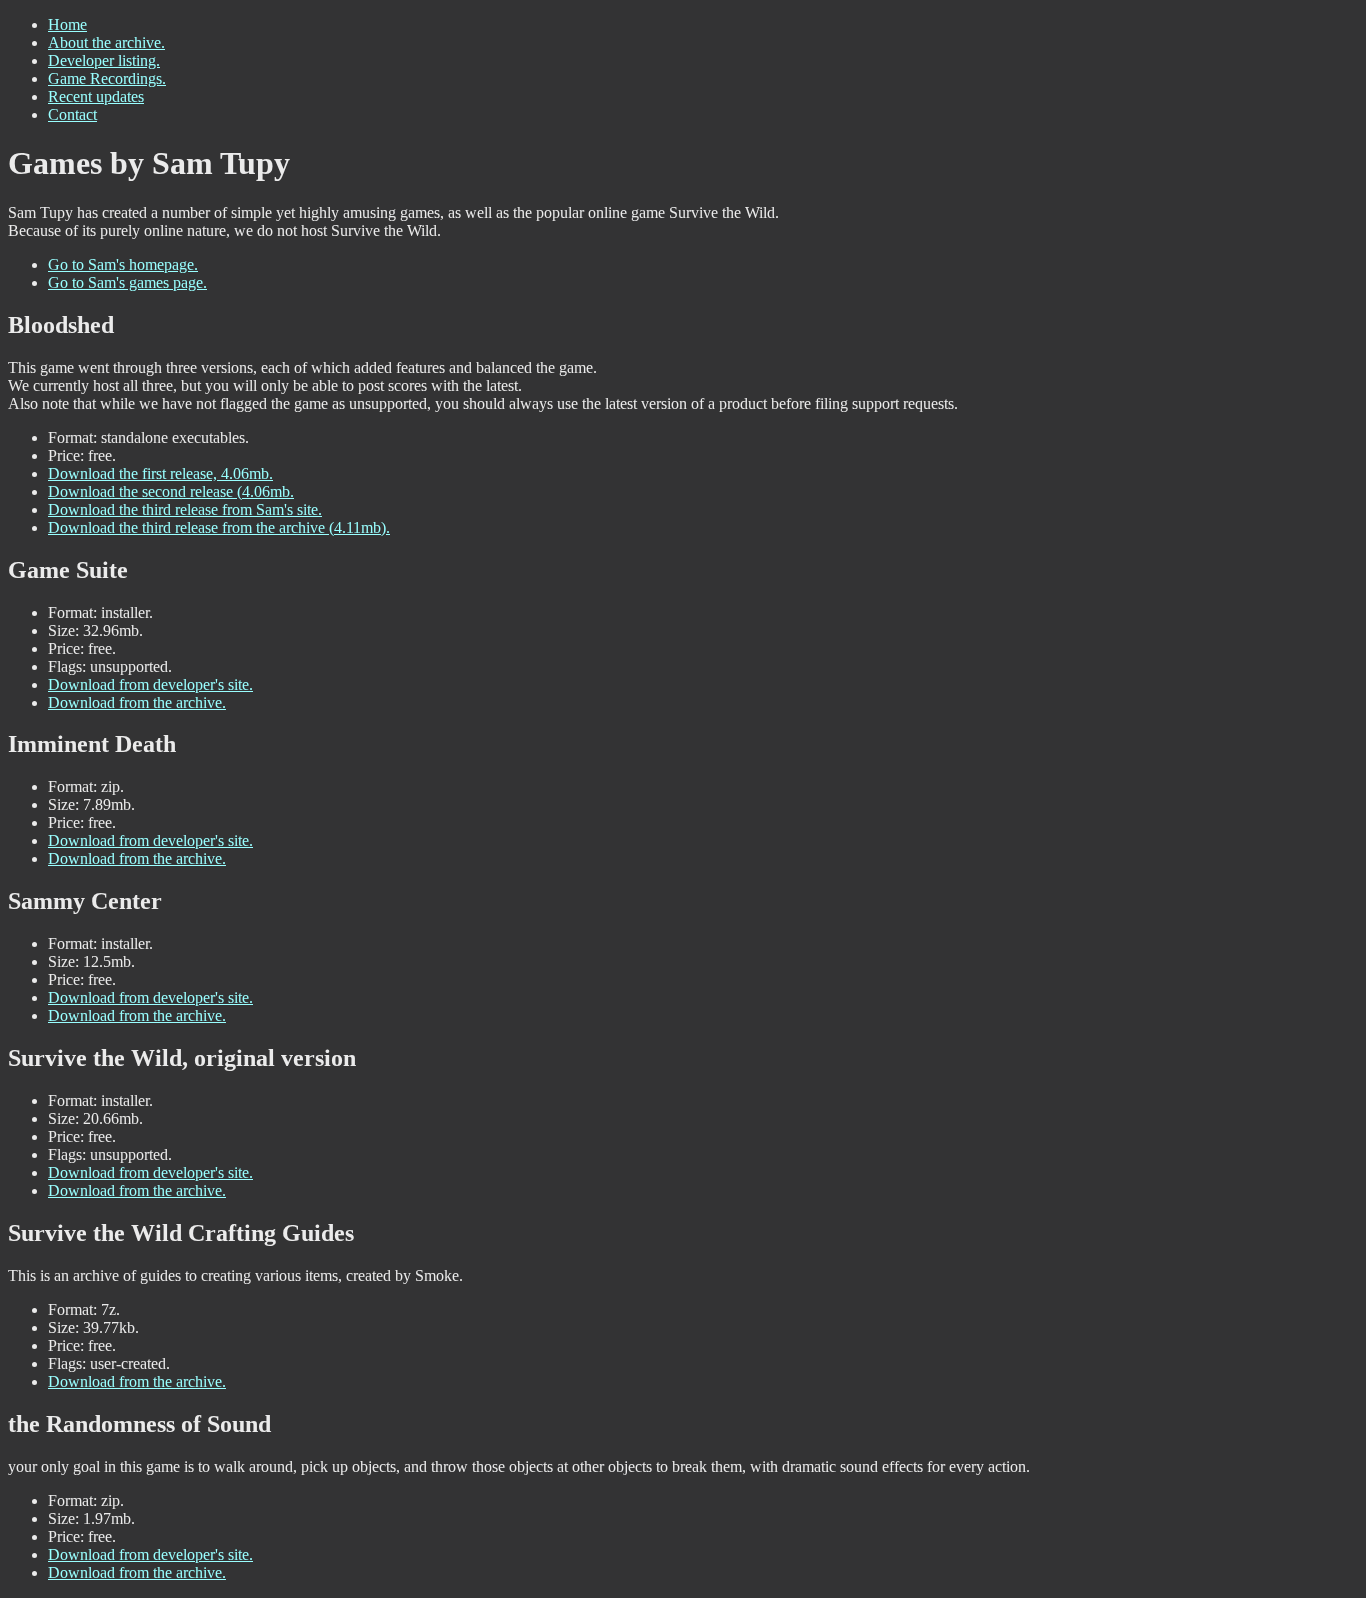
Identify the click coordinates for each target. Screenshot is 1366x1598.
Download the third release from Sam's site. (185, 509)
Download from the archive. (137, 702)
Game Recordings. (107, 78)
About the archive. (106, 42)
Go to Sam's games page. (127, 282)
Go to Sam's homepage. (123, 264)
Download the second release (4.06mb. (171, 491)
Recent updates (96, 96)
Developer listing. (104, 60)
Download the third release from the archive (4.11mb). (219, 527)
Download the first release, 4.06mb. (160, 473)
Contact (72, 114)
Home (67, 24)
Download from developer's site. (150, 684)
